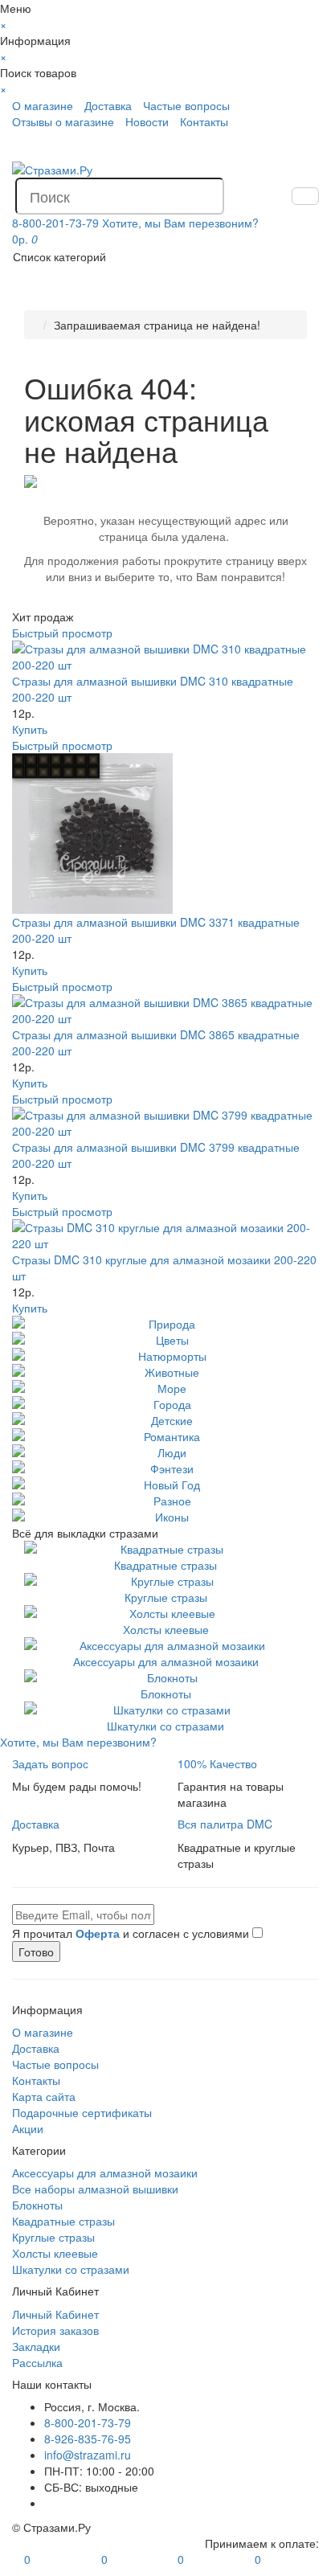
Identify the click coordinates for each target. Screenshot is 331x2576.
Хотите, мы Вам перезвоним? (180, 223)
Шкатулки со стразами (165, 1726)
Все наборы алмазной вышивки (95, 2189)
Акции (28, 2128)
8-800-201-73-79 (88, 2422)
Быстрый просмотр (62, 633)
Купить (30, 729)
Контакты (204, 121)
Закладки (36, 2346)
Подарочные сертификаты (82, 2112)
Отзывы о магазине (63, 121)
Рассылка (37, 2362)
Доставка (108, 105)
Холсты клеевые (166, 1629)
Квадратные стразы (165, 1565)
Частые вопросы (186, 105)
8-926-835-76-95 (88, 2439)
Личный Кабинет (55, 2314)
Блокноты (166, 1693)
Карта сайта (44, 2096)
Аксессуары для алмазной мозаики (166, 1661)
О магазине (43, 105)
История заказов (55, 2330)
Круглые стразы (166, 1597)
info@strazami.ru (88, 2455)
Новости (147, 121)
